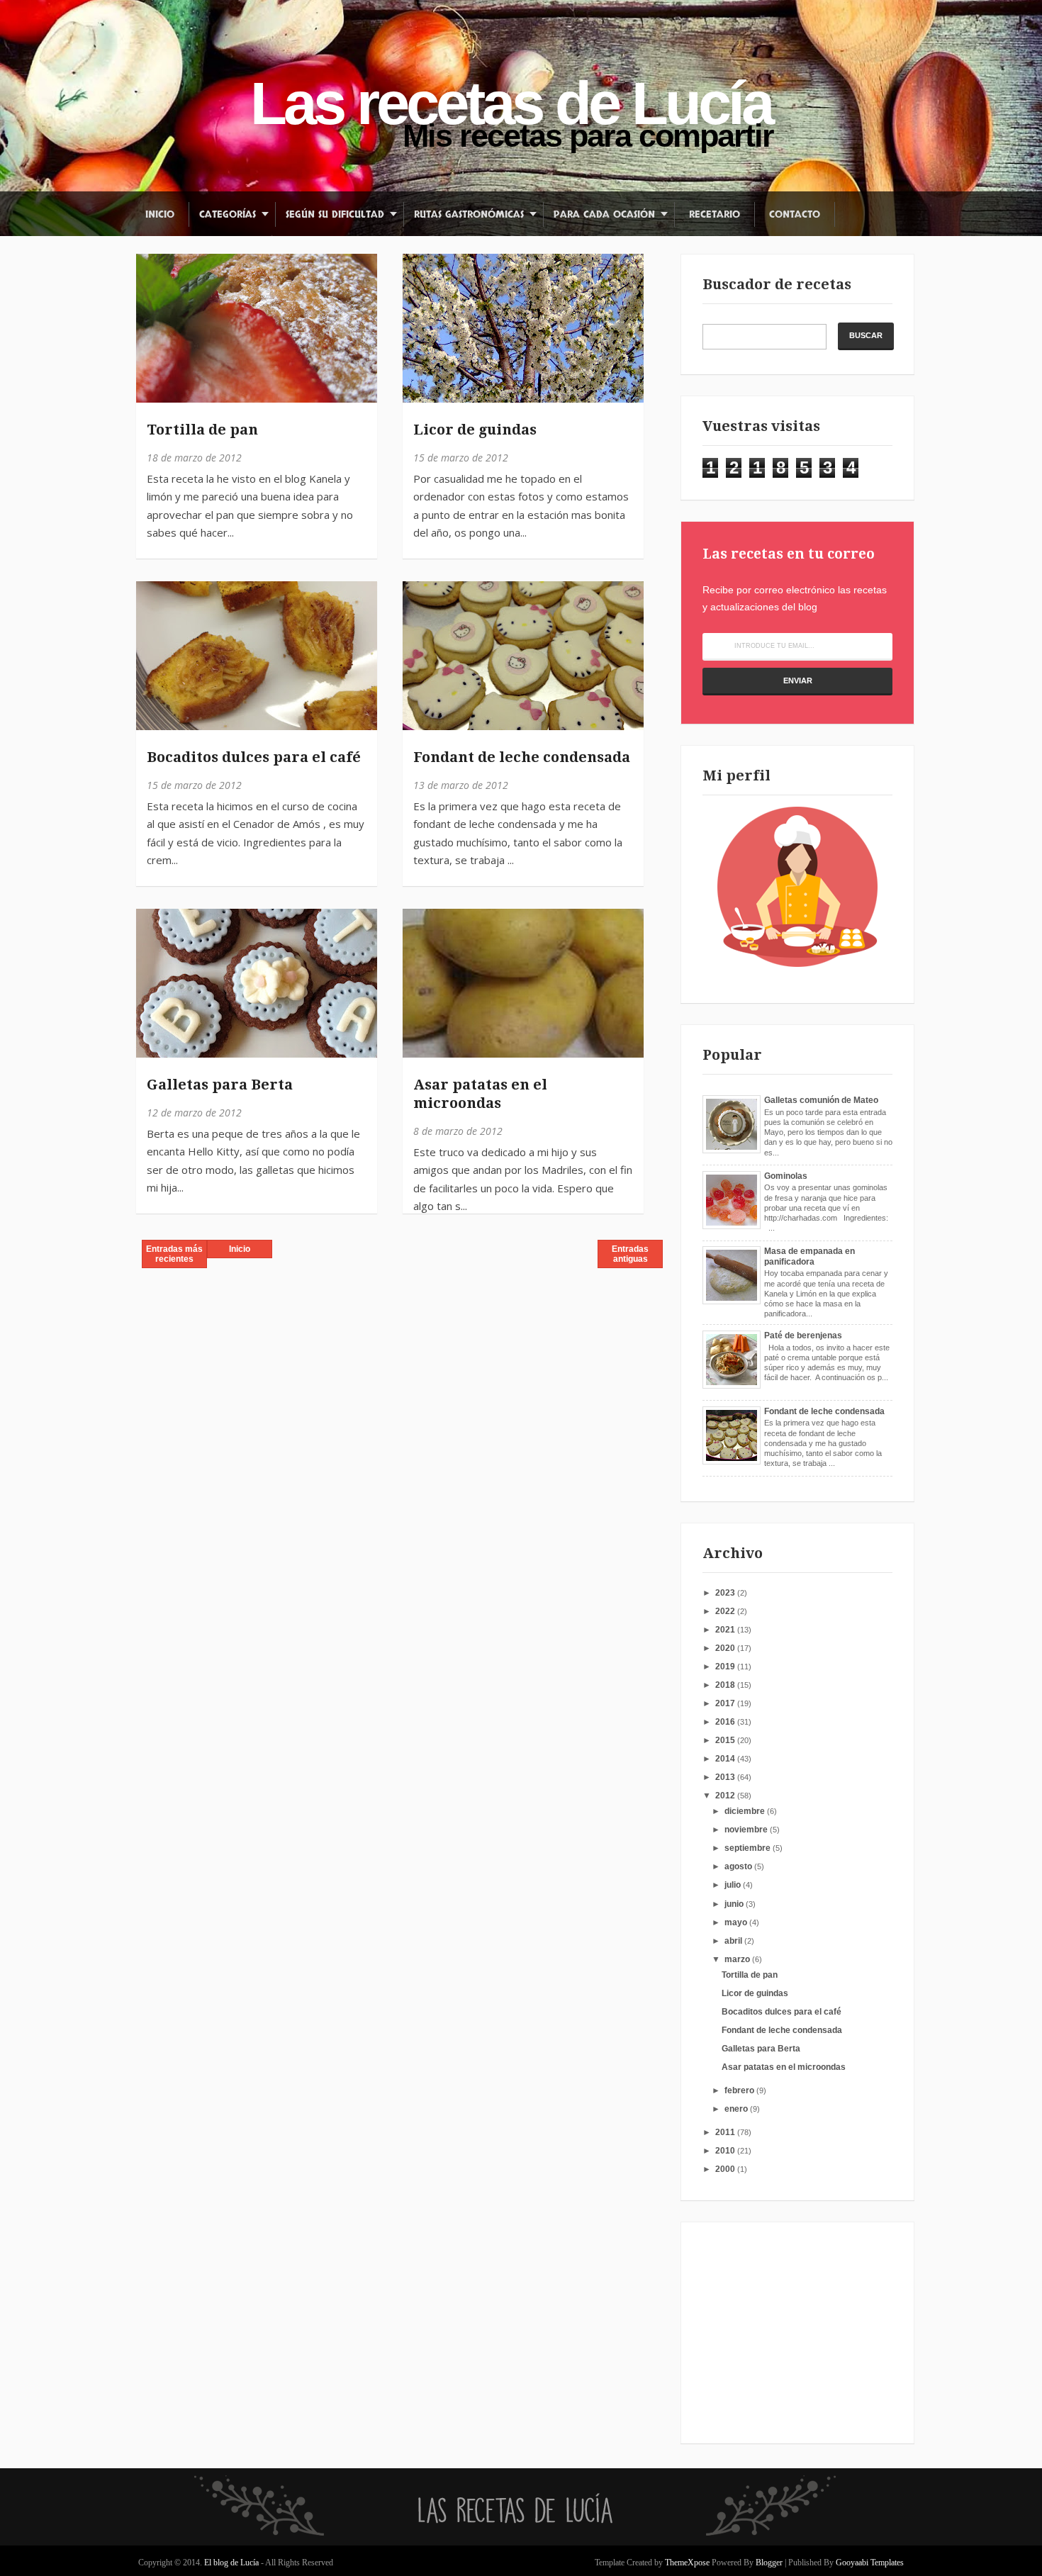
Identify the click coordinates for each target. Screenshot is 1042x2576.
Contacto (795, 214)
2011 (726, 2132)
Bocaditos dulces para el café (254, 757)
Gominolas (786, 1176)
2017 (726, 1703)
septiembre (749, 1848)
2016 (726, 1722)
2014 (726, 1759)
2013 (726, 1777)
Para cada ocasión (604, 214)
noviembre (747, 1830)
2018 (726, 1685)
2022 (726, 1611)
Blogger (769, 2563)
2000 (726, 2169)
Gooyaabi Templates (870, 2563)
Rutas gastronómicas (469, 214)
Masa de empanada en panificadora (809, 1256)
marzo (738, 1959)
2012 (726, 1796)
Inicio (160, 214)
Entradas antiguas (630, 1254)
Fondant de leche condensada (522, 757)
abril (734, 1941)
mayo (737, 1922)
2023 (726, 1593)
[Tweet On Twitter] (153, 304)
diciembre (746, 1811)
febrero (740, 2090)
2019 (726, 1667)
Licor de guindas (475, 430)
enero (737, 2109)
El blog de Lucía (233, 2563)
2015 (726, 1740)
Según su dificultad (335, 214)
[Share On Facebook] (153, 272)
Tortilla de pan (202, 430)
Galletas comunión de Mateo (821, 1100)
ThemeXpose (687, 2563)
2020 (726, 1648)
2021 (726, 1630)
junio (735, 1904)
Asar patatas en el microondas (480, 1094)
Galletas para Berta (220, 1085)
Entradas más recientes (174, 1254)
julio (734, 1885)
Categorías (228, 214)
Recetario (715, 214)
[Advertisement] (791, 2332)
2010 (726, 2151)
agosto (739, 1866)
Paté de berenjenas (803, 1335)
